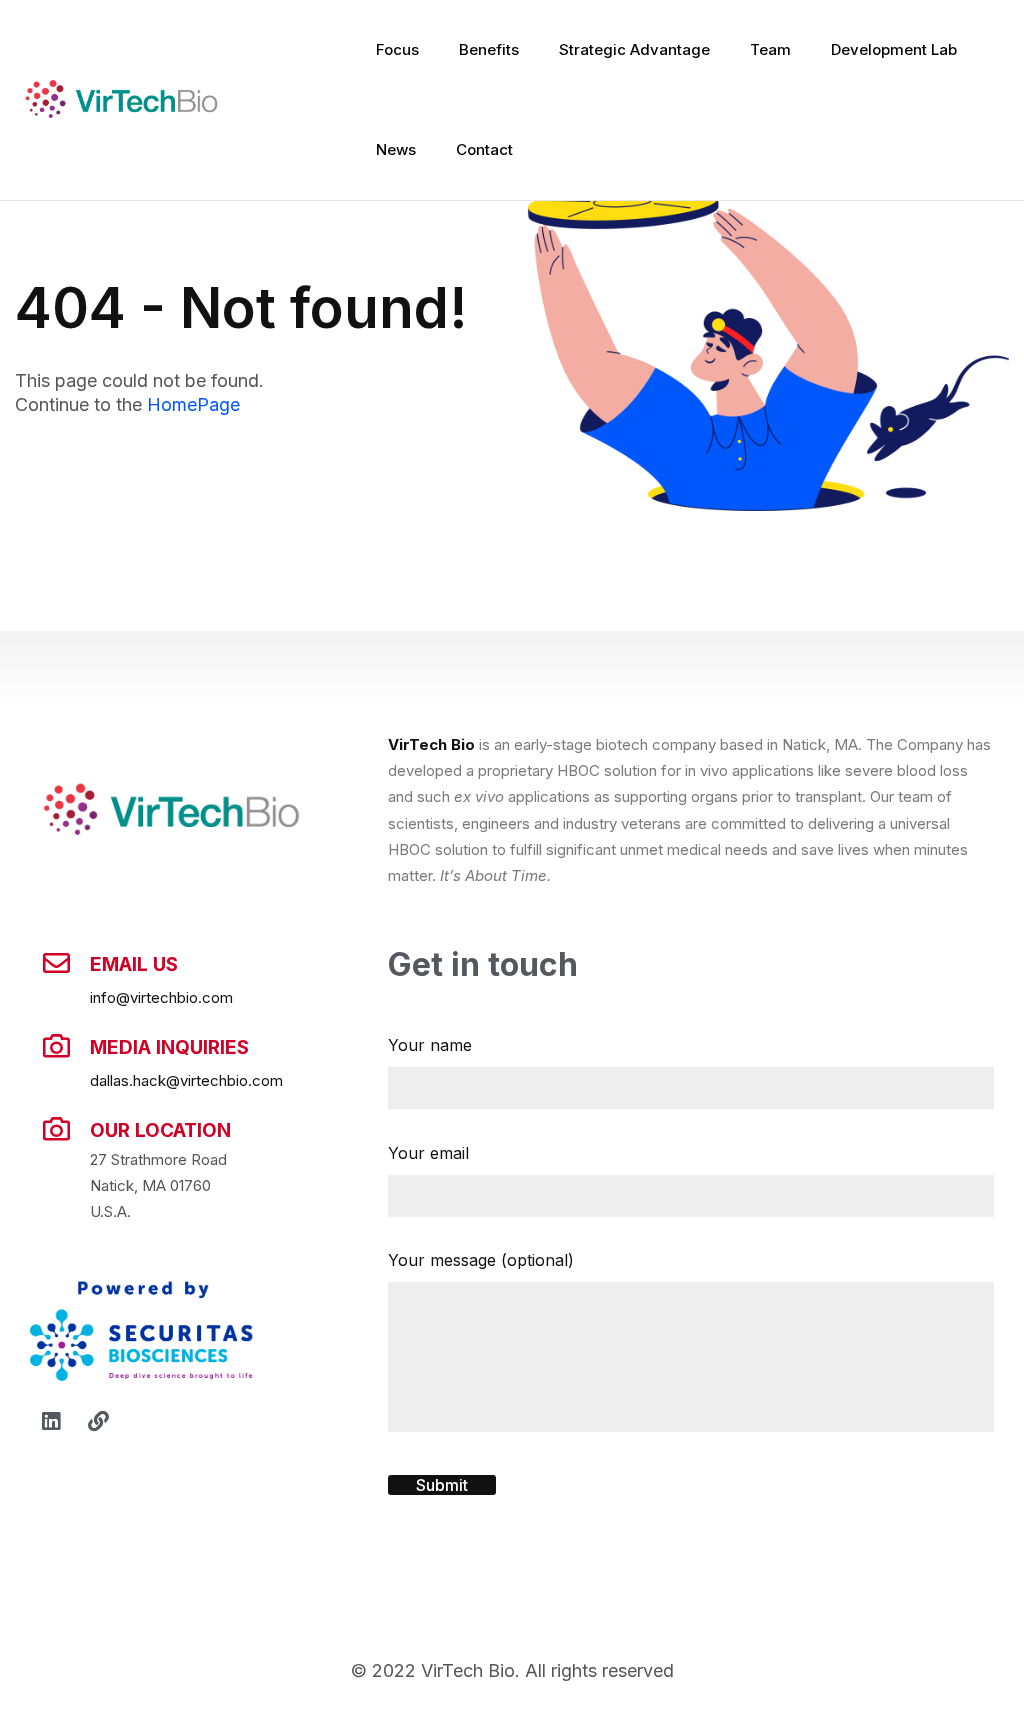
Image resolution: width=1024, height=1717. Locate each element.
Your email (428, 1153)
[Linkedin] (51, 1422)
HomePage (193, 404)
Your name (430, 1045)
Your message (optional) (481, 1260)
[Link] (98, 1422)
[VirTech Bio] (120, 100)
